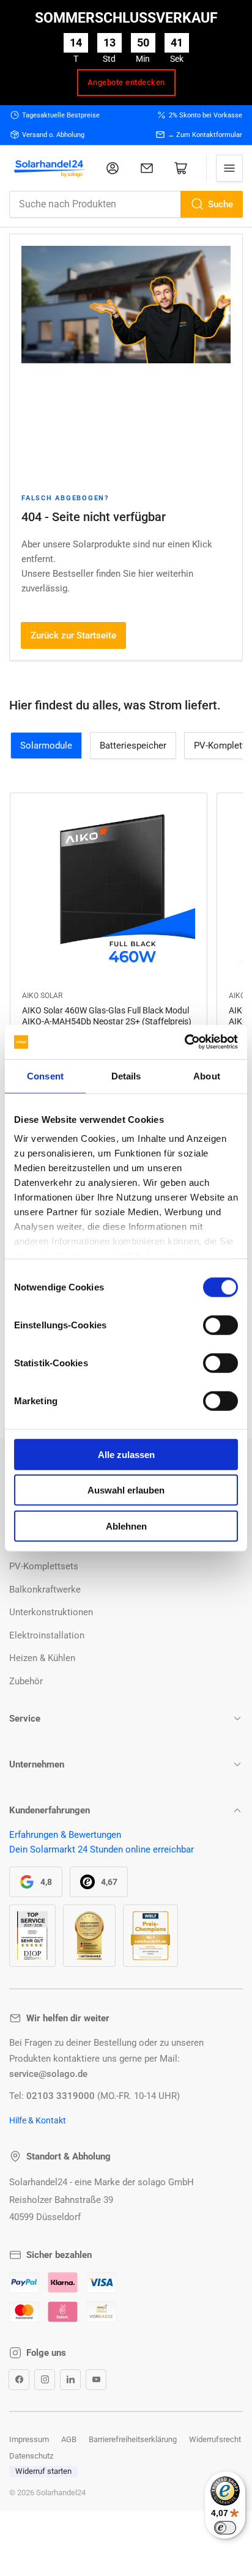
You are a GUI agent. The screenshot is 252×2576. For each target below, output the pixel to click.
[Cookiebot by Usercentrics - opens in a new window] (184, 1042)
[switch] (220, 1325)
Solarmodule (46, 746)
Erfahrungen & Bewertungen (65, 1835)
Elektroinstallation (47, 1635)
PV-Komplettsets (44, 1566)
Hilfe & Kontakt (38, 2120)
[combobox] (126, 204)
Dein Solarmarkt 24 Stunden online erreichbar (102, 1849)
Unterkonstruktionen (51, 1612)
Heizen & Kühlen (42, 1658)
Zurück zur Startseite (73, 635)
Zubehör (26, 1681)
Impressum (29, 2439)
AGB (69, 2439)
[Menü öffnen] (229, 168)
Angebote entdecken (126, 82)
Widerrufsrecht (215, 2439)
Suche (220, 204)
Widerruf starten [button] (43, 2471)
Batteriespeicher (133, 746)
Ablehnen (126, 1526)
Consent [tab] (45, 1075)
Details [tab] (126, 1075)
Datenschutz (31, 2456)
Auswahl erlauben (126, 1490)
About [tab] (207, 1075)
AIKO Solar (42, 996)
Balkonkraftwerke (45, 1590)
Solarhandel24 (61, 2493)
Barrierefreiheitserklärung (133, 2439)
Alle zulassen (126, 1454)
